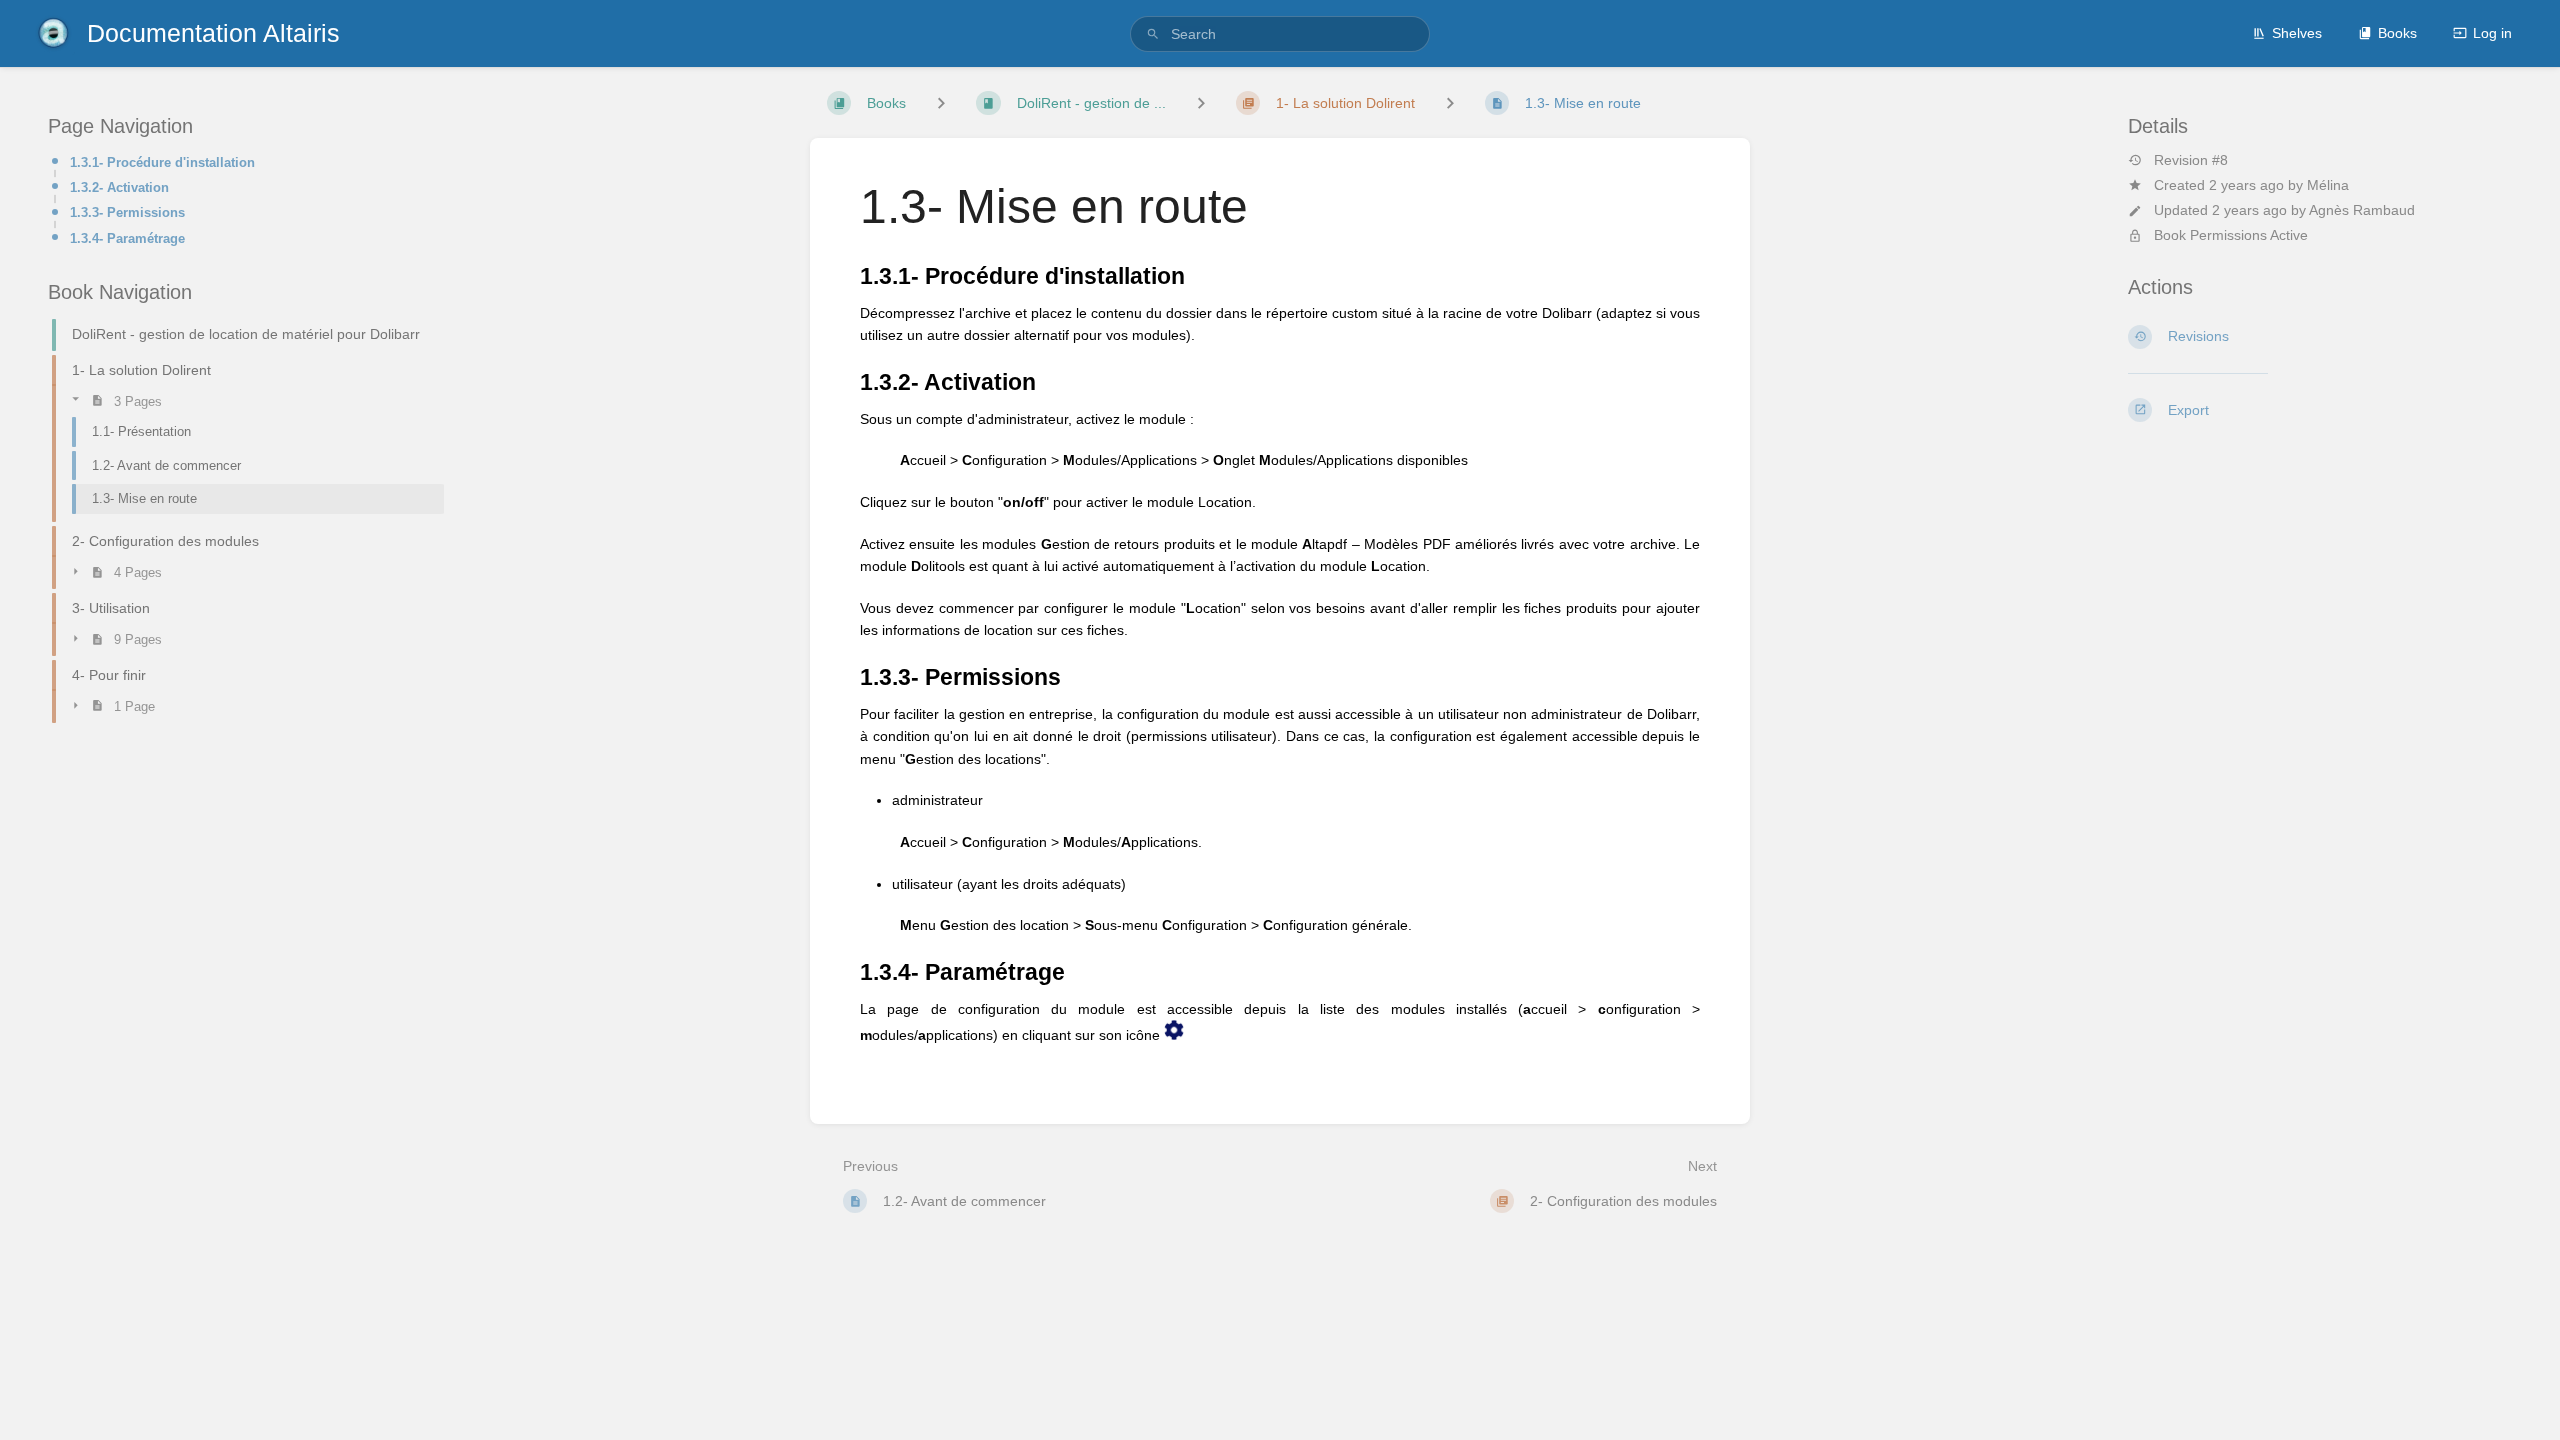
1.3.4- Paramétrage (127, 238)
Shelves (2297, 33)
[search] (1280, 34)
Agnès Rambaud (2362, 210)
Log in (2492, 33)
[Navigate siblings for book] (941, 102)
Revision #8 (2191, 160)
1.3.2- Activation (119, 187)
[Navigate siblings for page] (1450, 102)
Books (2397, 33)
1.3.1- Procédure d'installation (162, 162)
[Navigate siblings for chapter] (1201, 102)
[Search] (1153, 34)
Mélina (2328, 185)
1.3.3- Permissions (127, 212)
